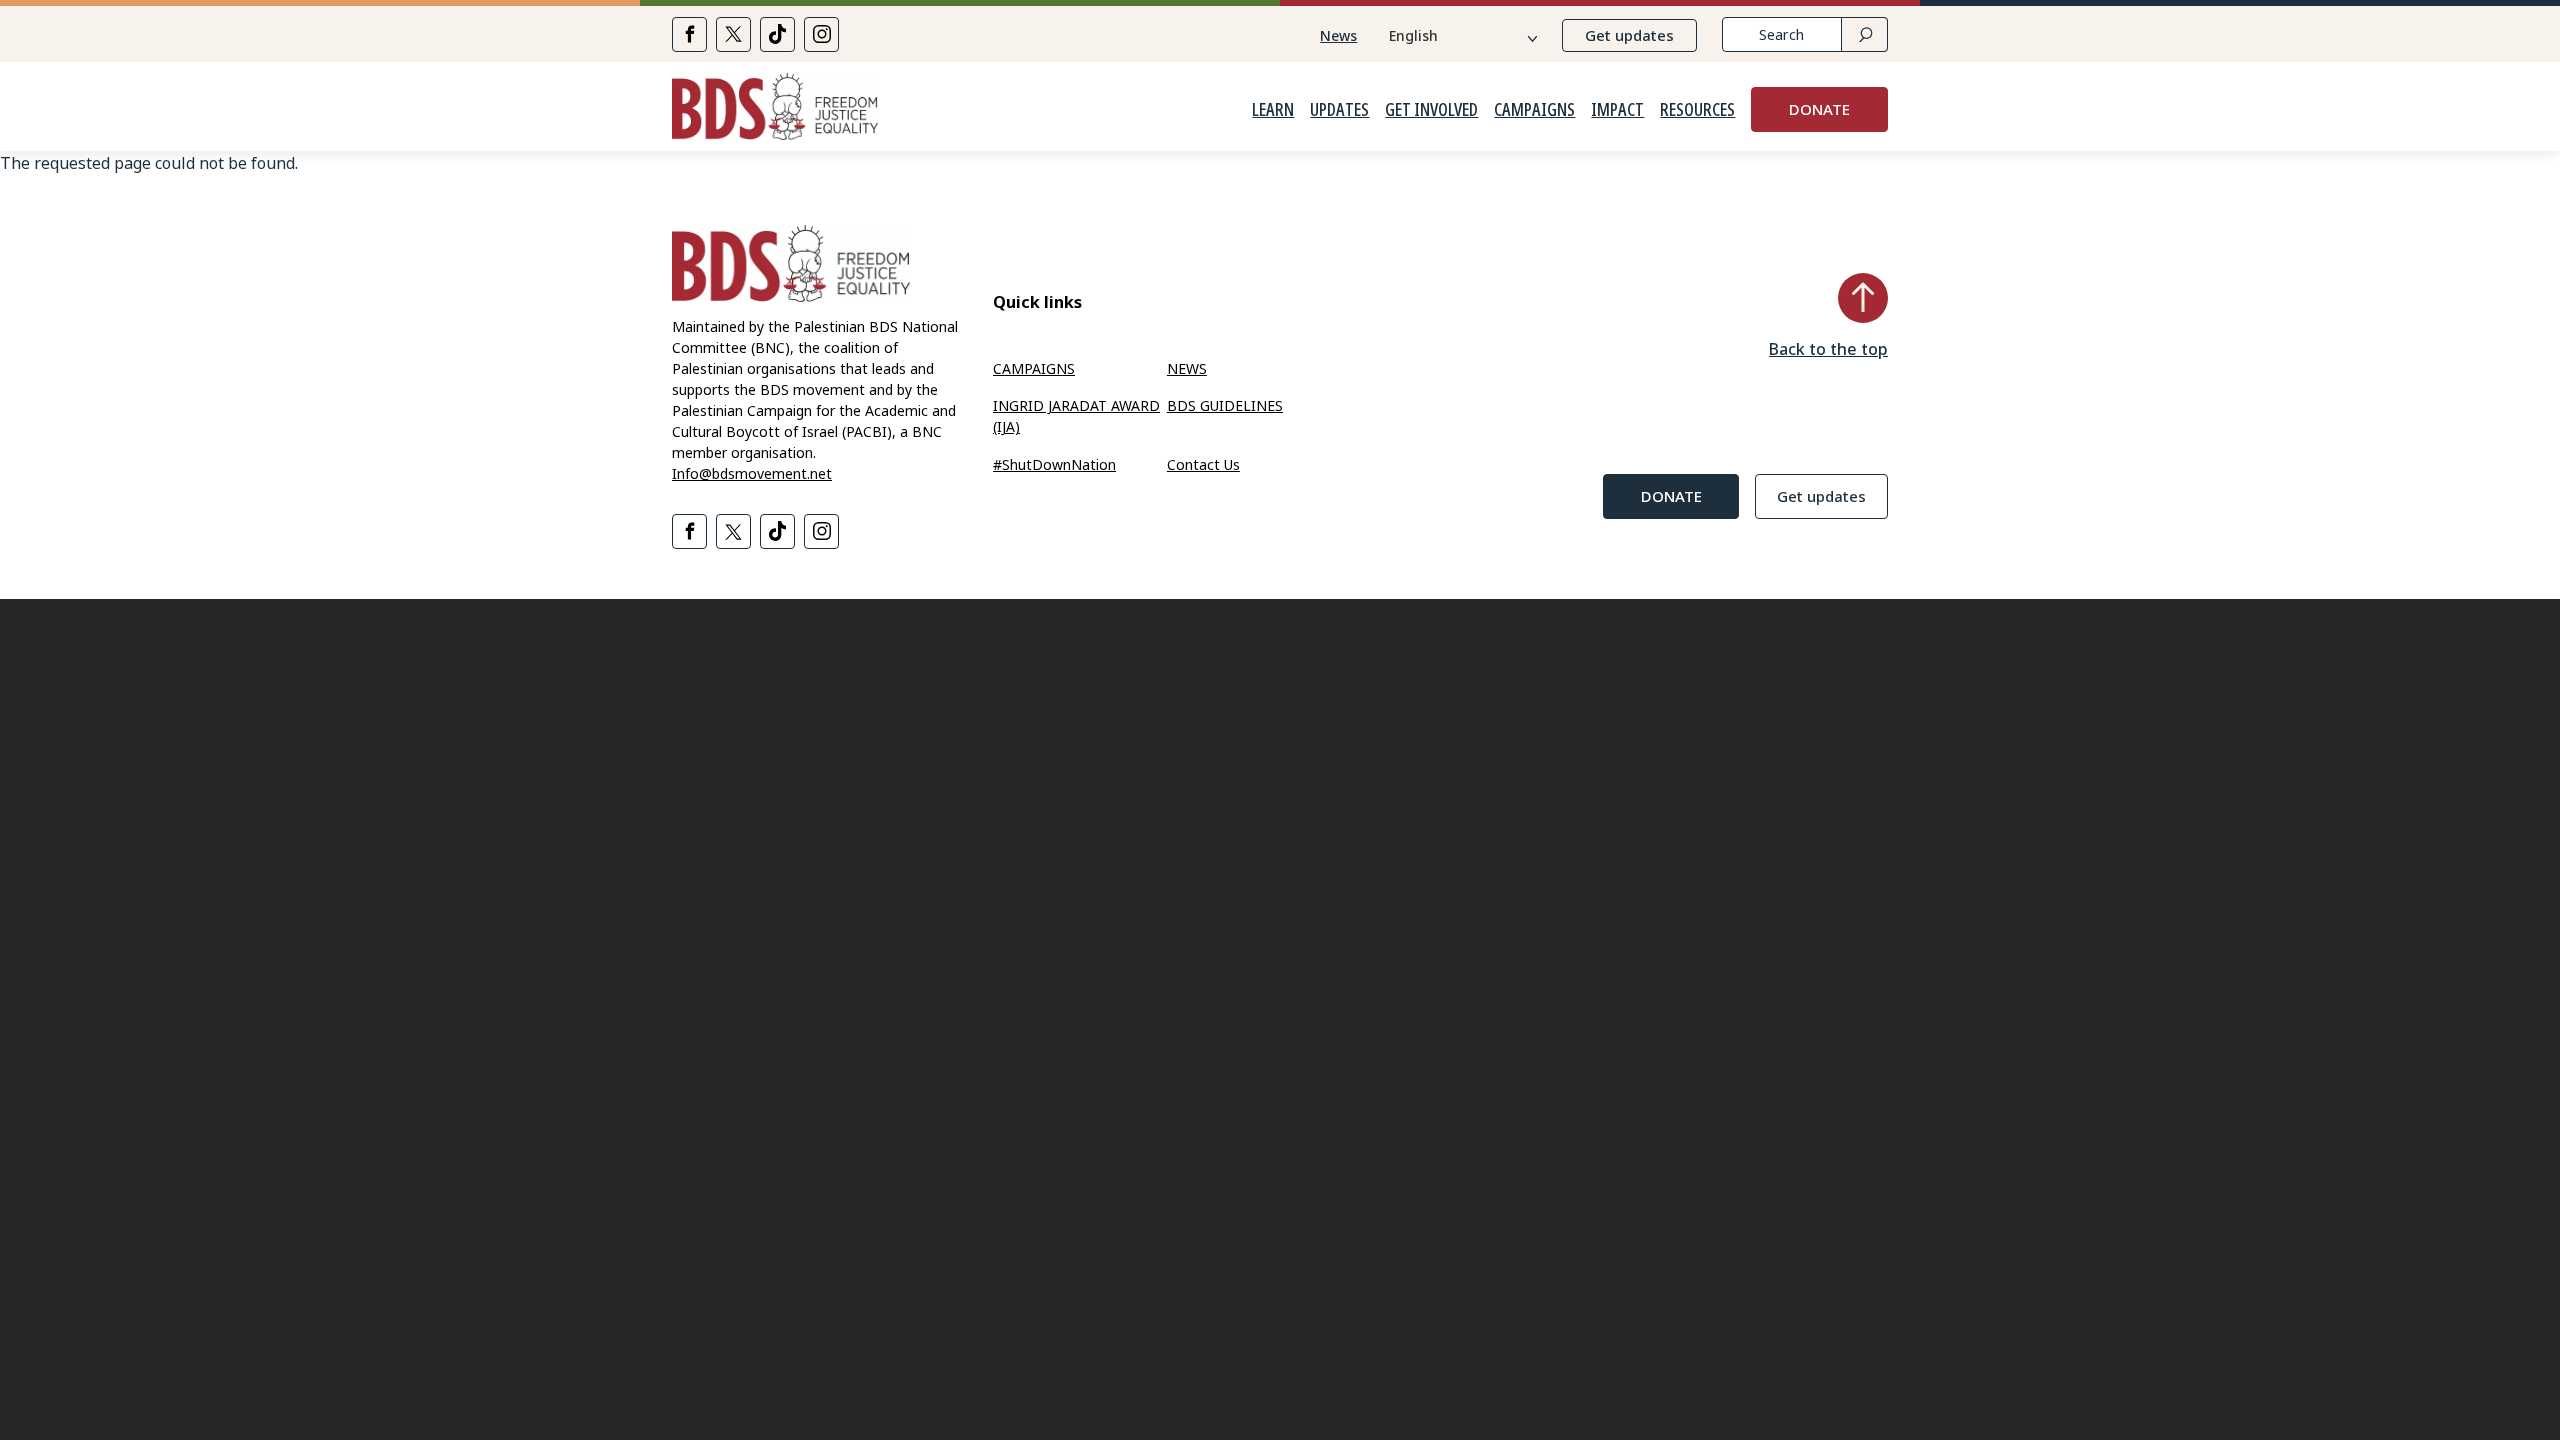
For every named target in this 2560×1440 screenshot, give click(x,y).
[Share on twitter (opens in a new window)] (733, 34)
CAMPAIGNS (1534, 110)
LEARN (1273, 110)
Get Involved (1431, 110)
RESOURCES (1697, 110)
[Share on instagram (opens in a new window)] (821, 34)
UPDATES (1339, 110)
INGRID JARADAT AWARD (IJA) (1076, 416)
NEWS (1187, 368)
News (1338, 35)
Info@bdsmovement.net (752, 473)
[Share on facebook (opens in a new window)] (689, 34)
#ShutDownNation (1054, 464)
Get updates (1629, 35)
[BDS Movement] (775, 109)
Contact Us (1203, 464)
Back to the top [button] (1828, 349)
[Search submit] (1864, 34)
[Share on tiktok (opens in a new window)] (777, 34)
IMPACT (1617, 110)
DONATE (1819, 109)
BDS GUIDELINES (1225, 405)
